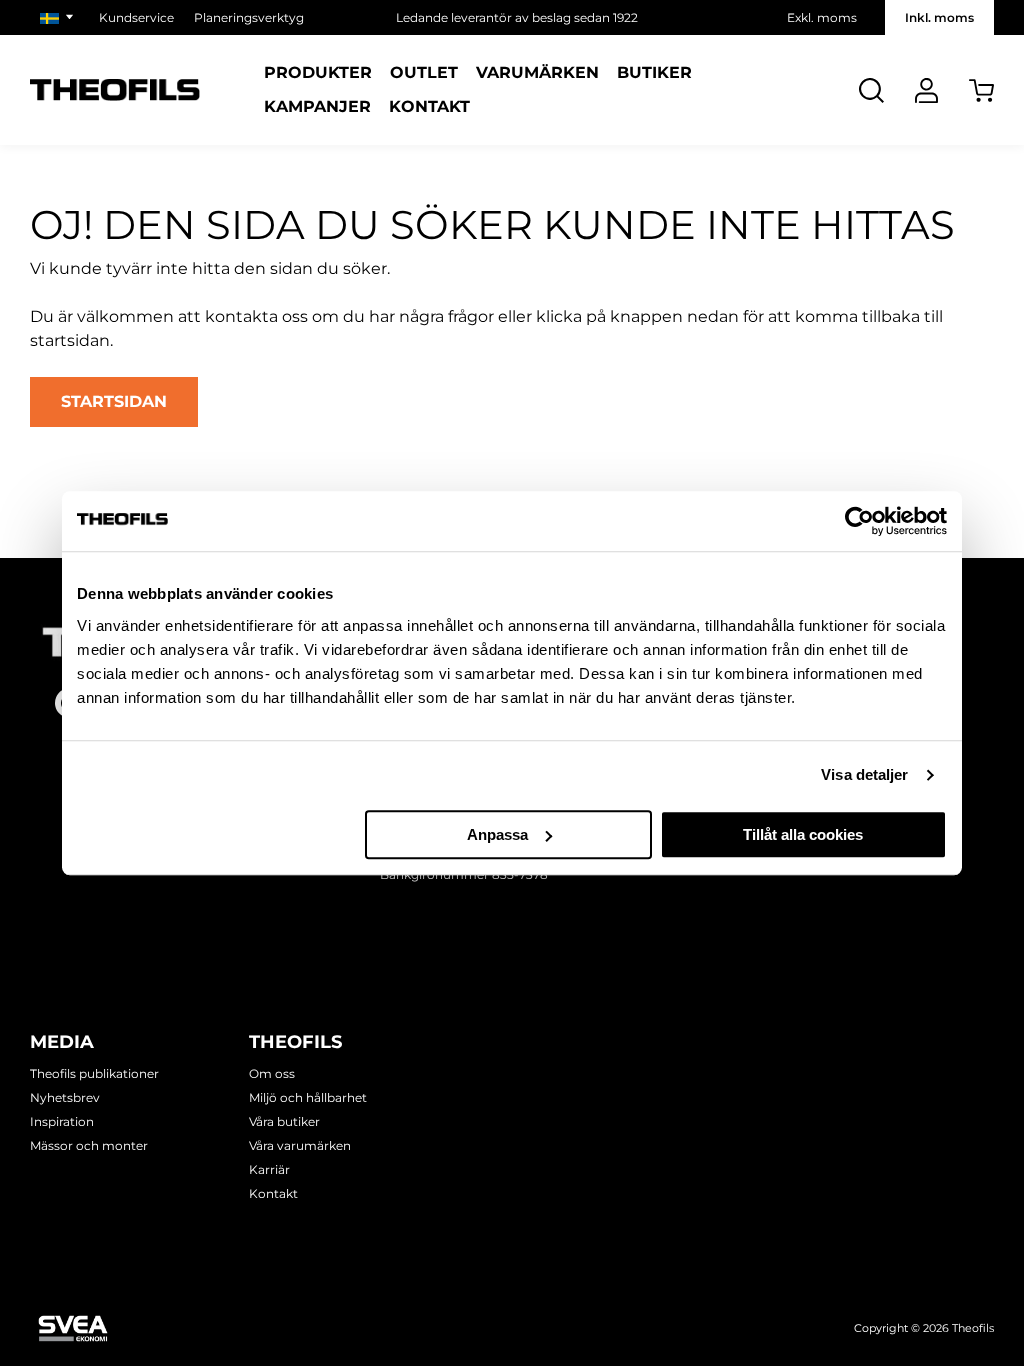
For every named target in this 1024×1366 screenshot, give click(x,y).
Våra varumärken (300, 1145)
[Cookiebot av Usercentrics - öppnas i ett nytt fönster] (859, 521)
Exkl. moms (822, 17)
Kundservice (136, 17)
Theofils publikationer (94, 1073)
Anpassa (497, 834)
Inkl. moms (939, 17)
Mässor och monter (89, 1145)
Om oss (272, 1073)
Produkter (318, 73)
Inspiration (62, 1121)
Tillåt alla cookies (803, 834)
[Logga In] (926, 90)
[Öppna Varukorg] (981, 90)
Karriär (269, 1169)
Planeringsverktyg (249, 17)
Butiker (654, 73)
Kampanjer (317, 107)
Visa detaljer (864, 774)
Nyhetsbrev (65, 1097)
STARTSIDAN (114, 401)
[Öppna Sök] (871, 90)
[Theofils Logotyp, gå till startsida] (115, 90)
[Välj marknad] (59, 17)
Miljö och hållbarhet (308, 1097)
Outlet (424, 73)
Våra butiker (284, 1121)
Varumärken (537, 73)
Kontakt (429, 107)
